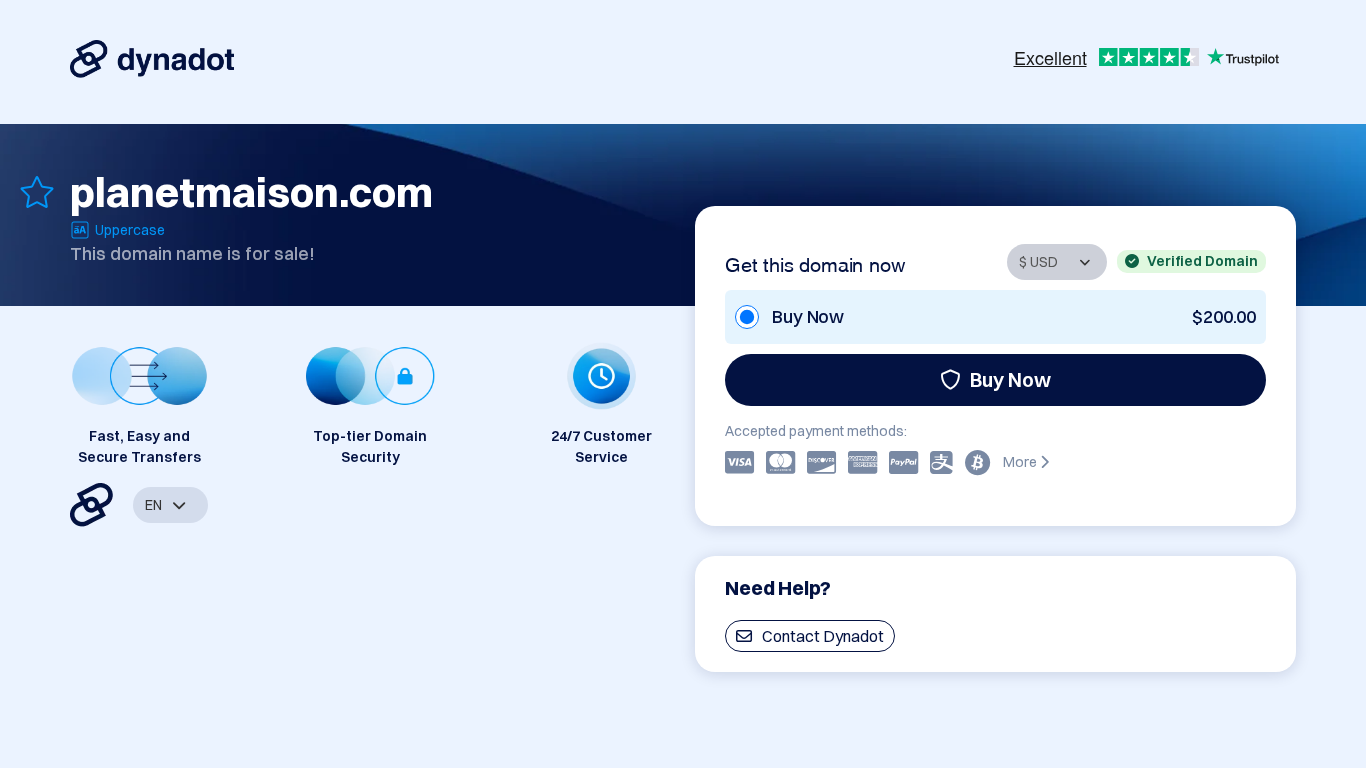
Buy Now (1010, 379)
